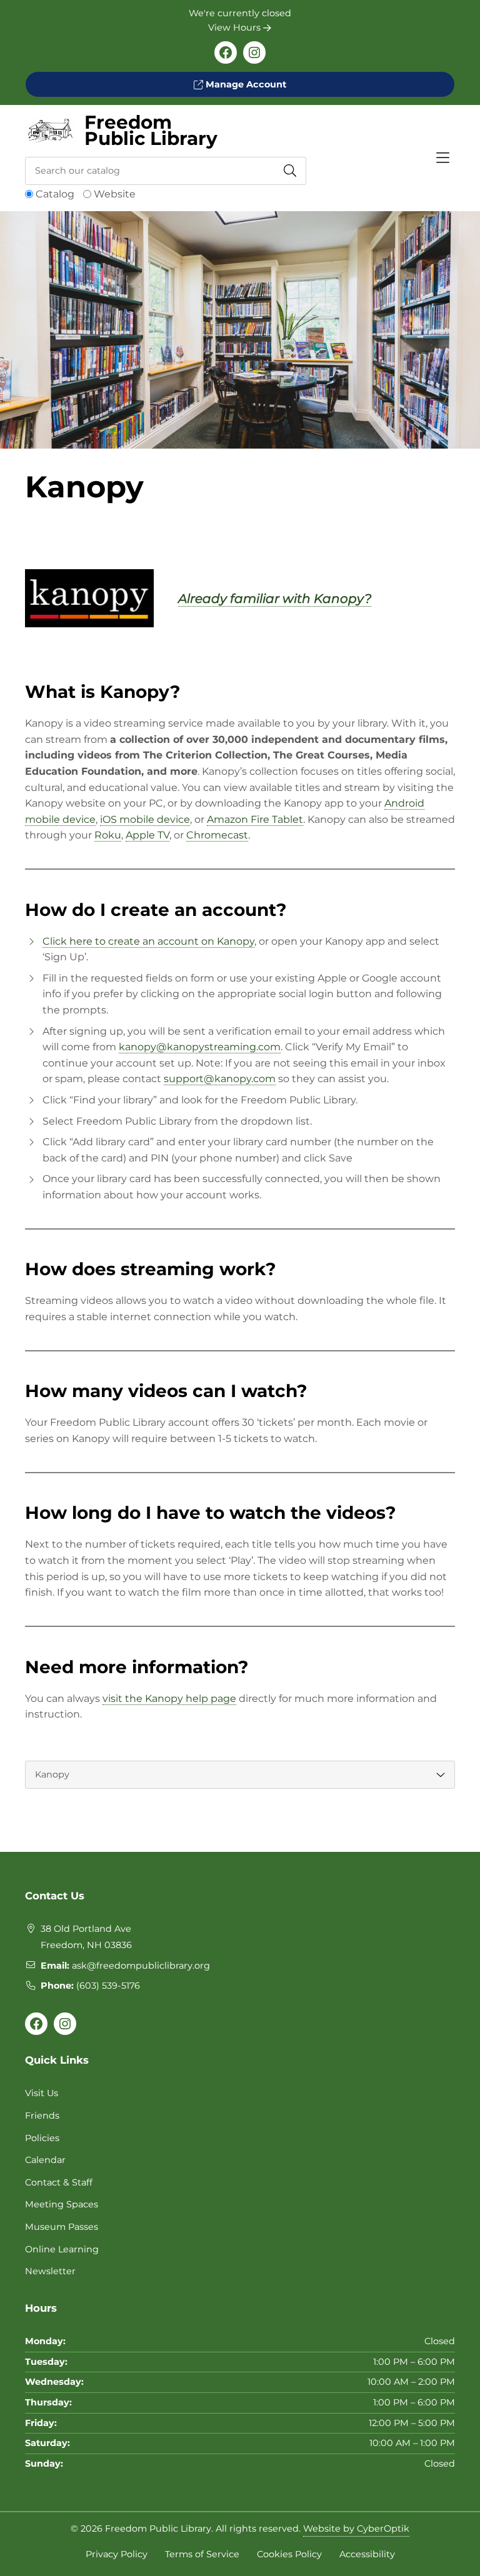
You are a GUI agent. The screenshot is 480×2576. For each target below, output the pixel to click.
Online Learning (62, 2249)
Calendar (45, 2160)
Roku (108, 835)
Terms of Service (202, 2554)
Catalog (55, 194)
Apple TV (147, 835)
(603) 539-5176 (108, 1986)
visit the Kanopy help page (169, 1698)
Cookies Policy (289, 2554)
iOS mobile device (145, 819)
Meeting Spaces (62, 2204)
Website (115, 194)
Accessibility (367, 2554)
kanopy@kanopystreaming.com (200, 1047)
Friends (42, 2116)
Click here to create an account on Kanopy (148, 941)
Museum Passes (62, 2227)
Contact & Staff (59, 2182)
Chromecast (217, 835)
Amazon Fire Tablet (255, 819)
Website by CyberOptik (356, 2529)
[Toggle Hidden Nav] (442, 158)
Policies (42, 2138)
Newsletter (50, 2271)
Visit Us (42, 2093)
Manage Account (245, 84)
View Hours (236, 27)
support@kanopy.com (220, 1079)
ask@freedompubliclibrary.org (141, 1966)
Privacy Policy (117, 2554)
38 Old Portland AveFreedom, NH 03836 (86, 1937)
